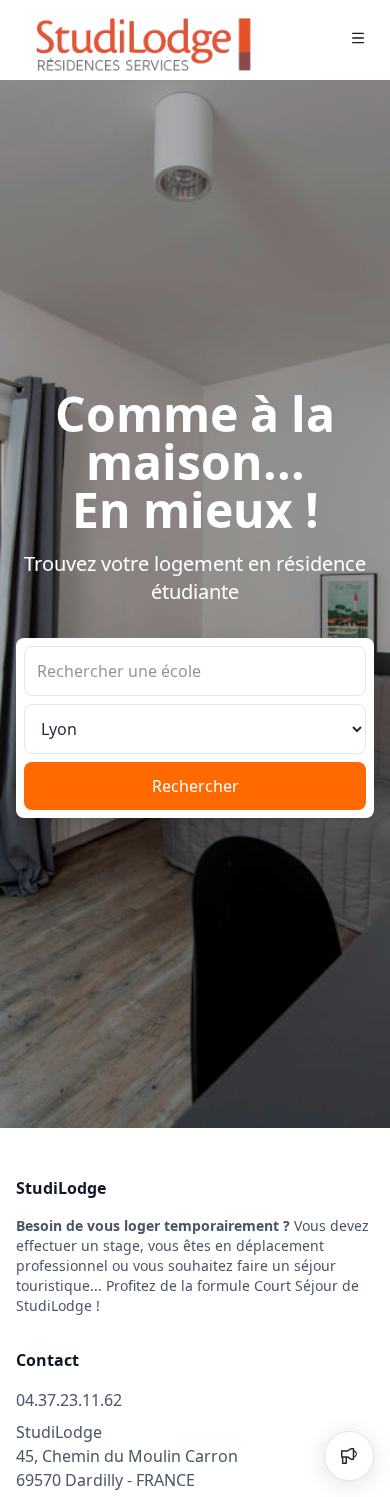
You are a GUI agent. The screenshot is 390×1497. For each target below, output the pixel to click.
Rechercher (195, 786)
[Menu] (358, 40)
